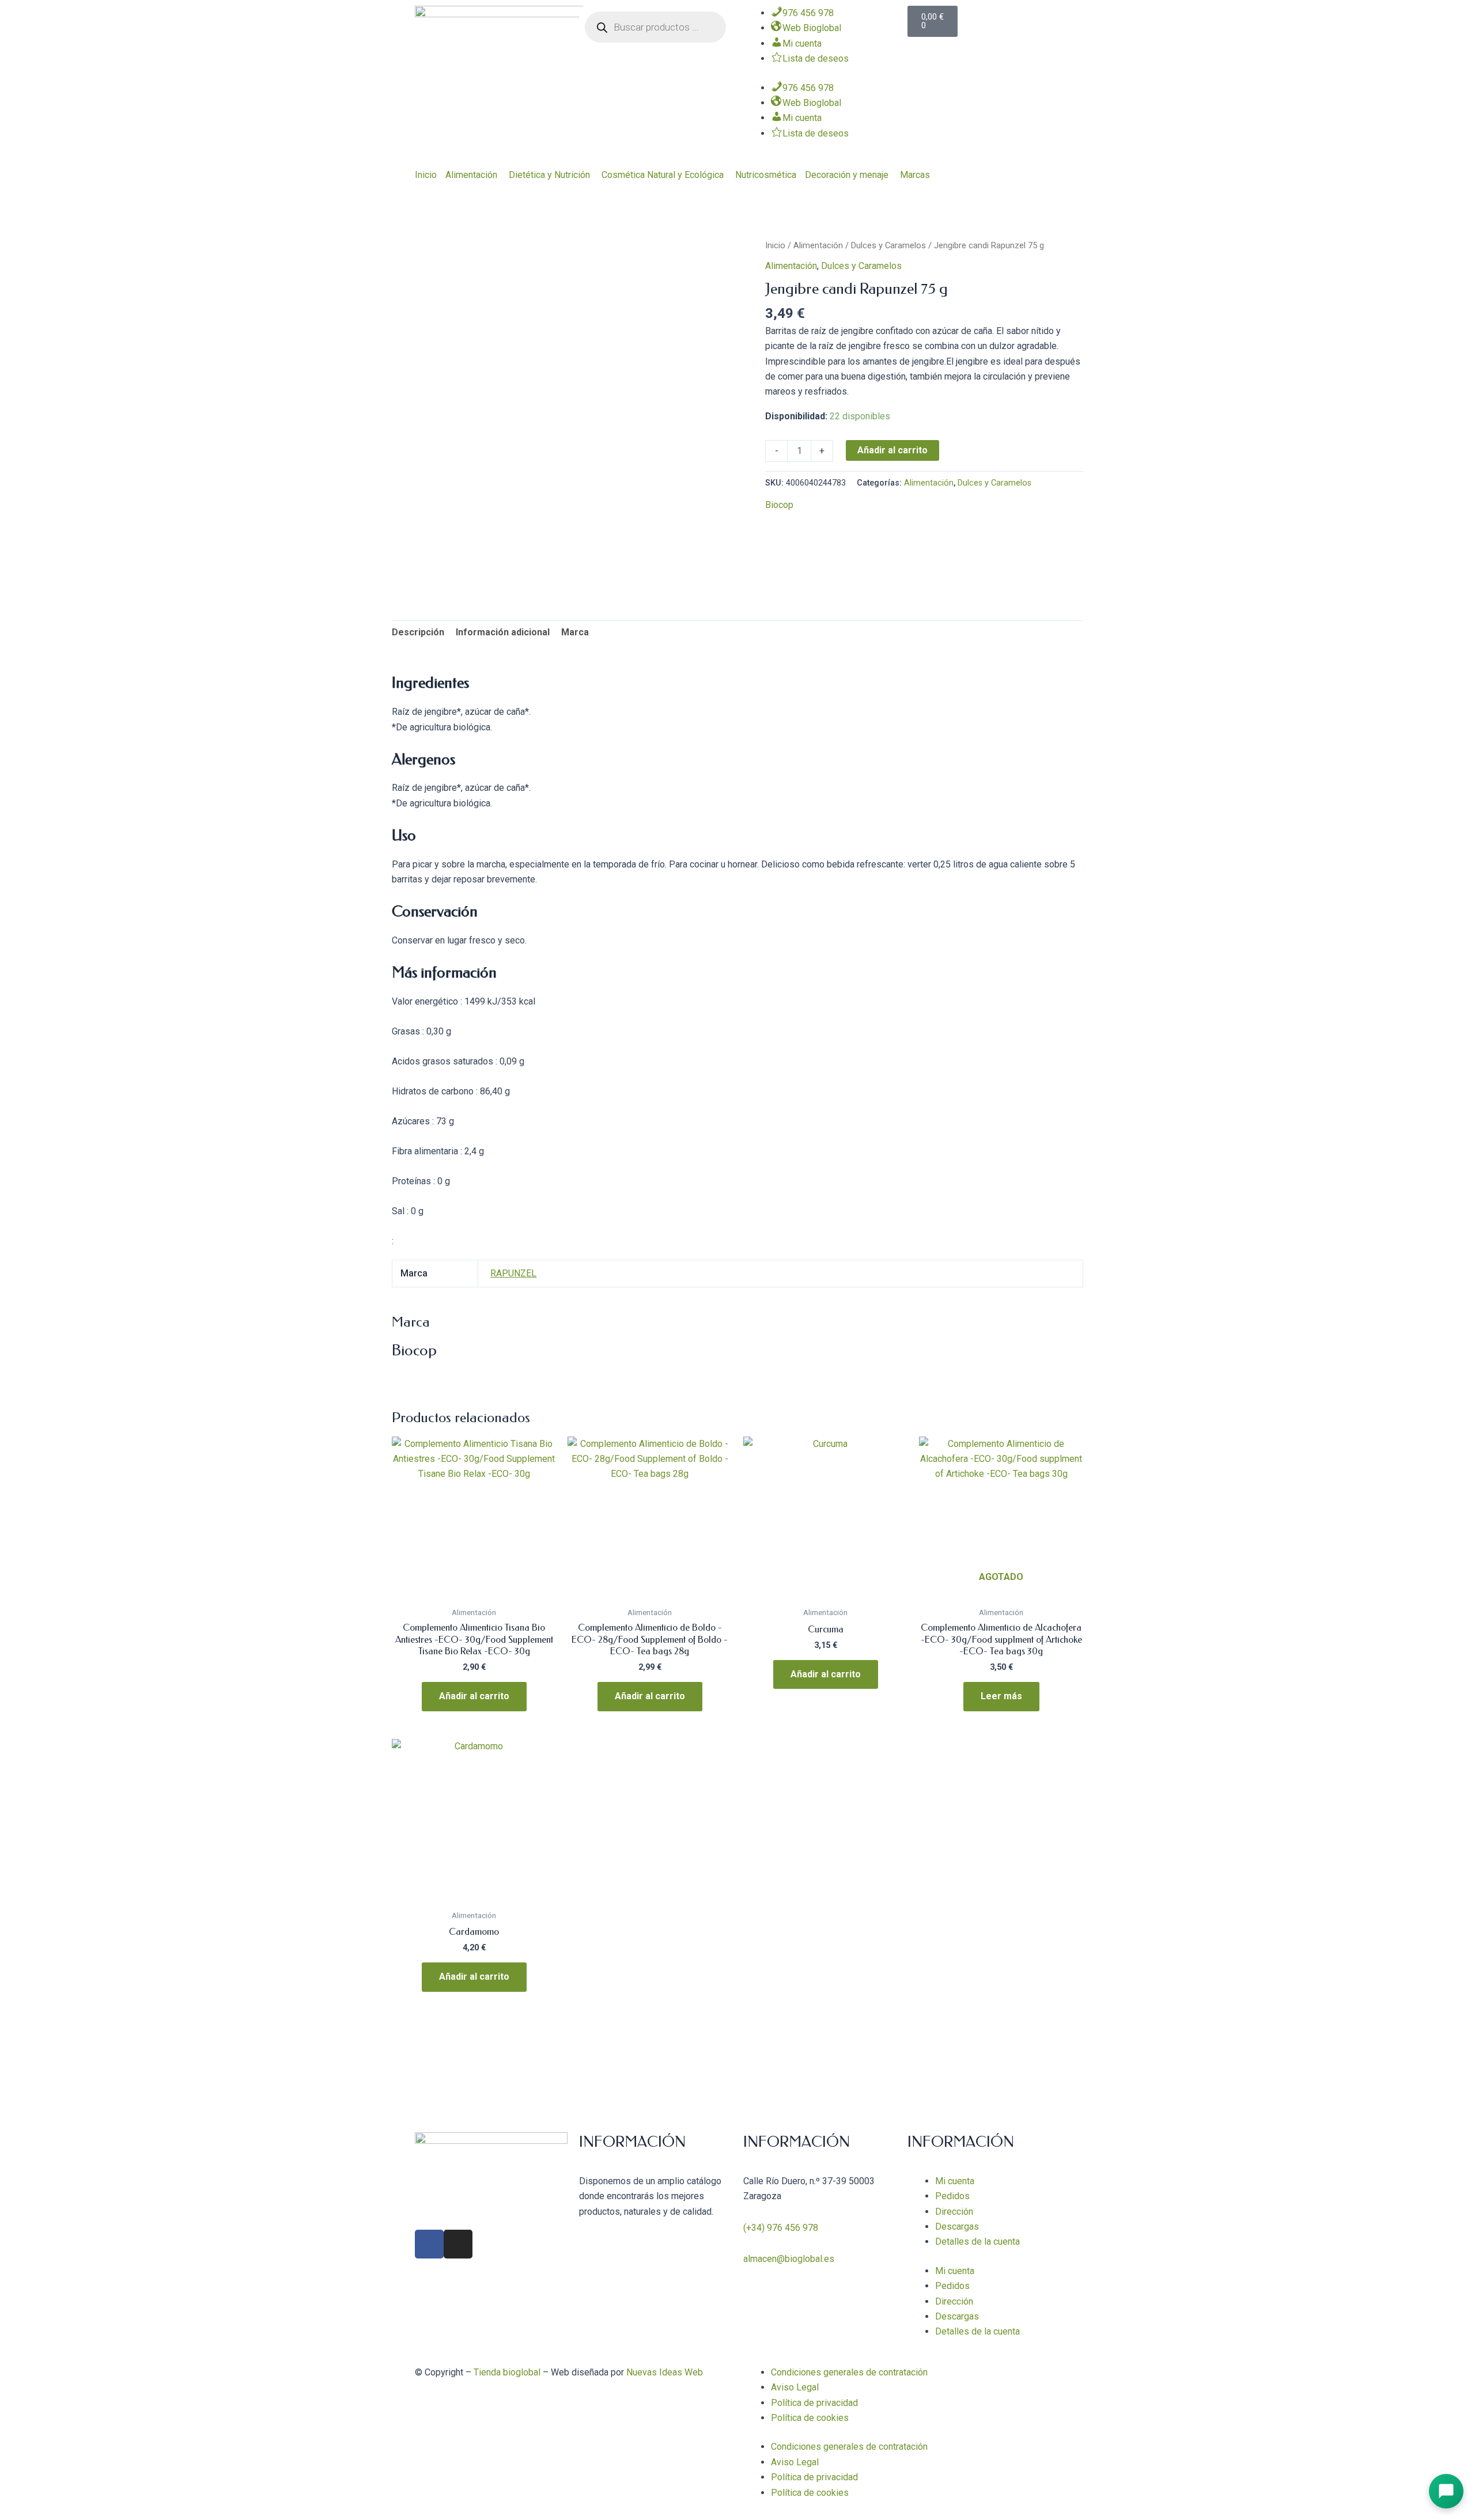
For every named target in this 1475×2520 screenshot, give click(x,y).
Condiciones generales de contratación (849, 2372)
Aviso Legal (795, 2387)
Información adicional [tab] (503, 632)
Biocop (779, 505)
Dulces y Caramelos (888, 245)
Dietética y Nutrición (549, 175)
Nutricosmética (766, 175)
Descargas (957, 2227)
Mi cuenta (955, 2181)
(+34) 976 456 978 (781, 2228)
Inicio (426, 175)
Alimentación (471, 175)
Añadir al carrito (892, 450)
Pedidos (952, 2196)
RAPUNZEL (513, 1273)
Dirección (954, 2212)
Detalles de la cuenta (977, 2242)
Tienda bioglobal (507, 2372)
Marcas (915, 175)
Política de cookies (810, 2418)
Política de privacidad (814, 2403)
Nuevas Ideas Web (665, 2372)
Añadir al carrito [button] (474, 1696)
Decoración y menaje (847, 175)
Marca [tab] (575, 632)
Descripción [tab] (418, 632)
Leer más (1001, 1696)
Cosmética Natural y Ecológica (663, 175)
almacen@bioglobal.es (789, 2259)
